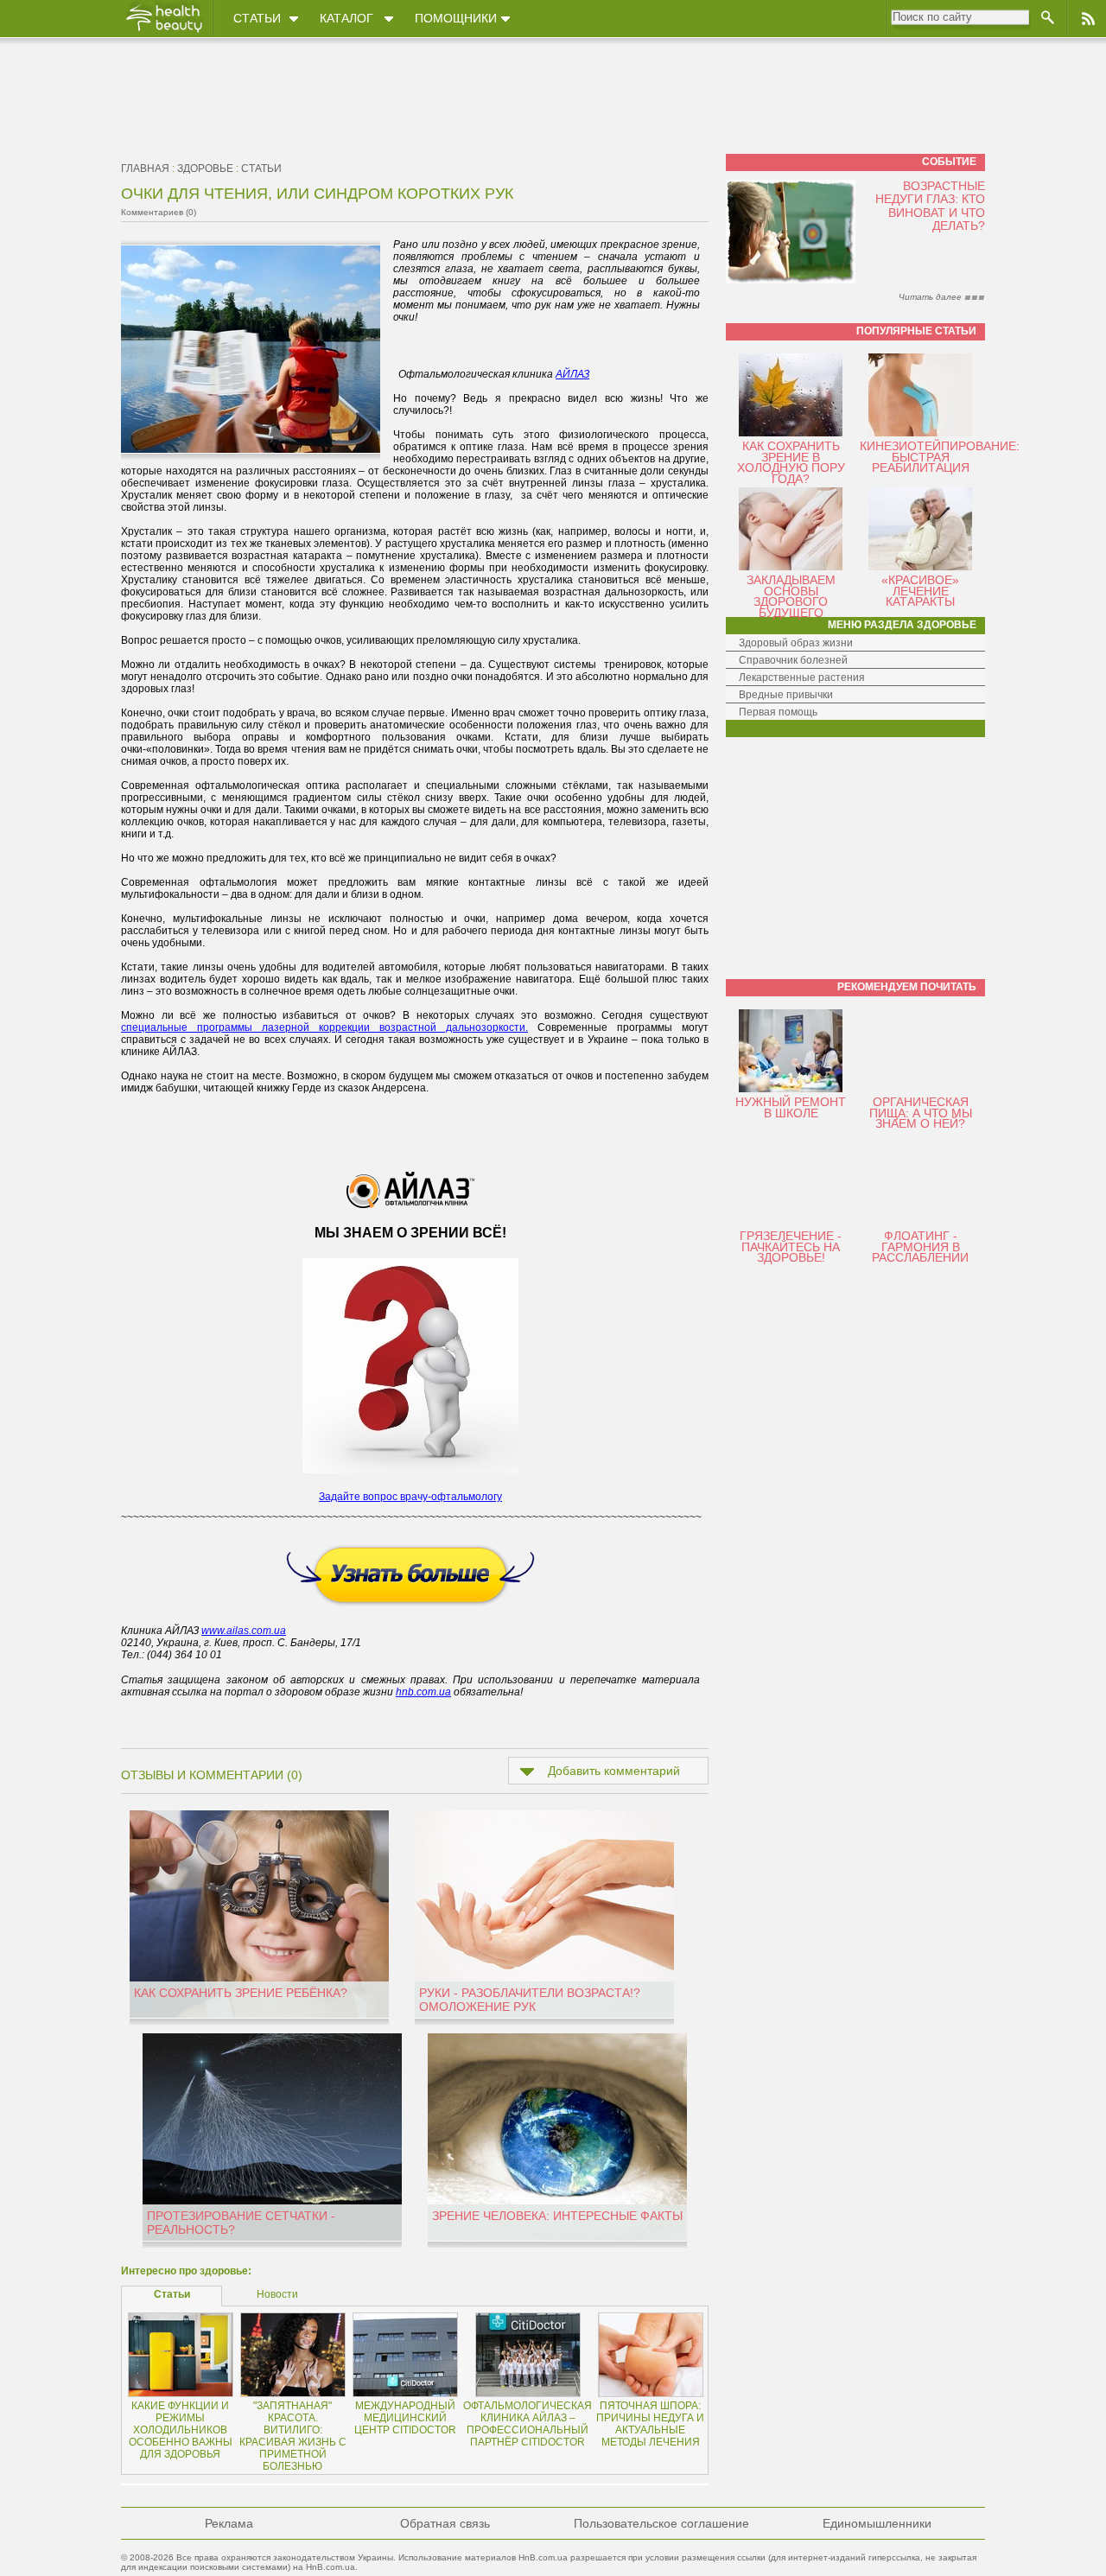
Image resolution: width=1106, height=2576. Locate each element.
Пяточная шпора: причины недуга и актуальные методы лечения (650, 2424)
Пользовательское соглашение (661, 2523)
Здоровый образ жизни (796, 643)
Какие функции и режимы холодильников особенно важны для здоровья (181, 2430)
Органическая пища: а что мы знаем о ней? (921, 1113)
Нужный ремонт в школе (791, 1107)
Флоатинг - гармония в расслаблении (920, 1247)
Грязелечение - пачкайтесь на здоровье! (791, 1247)
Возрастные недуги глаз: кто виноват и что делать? (930, 206)
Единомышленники (877, 2523)
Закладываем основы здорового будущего (791, 596)
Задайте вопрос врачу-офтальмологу (410, 1497)
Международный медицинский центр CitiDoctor (405, 2418)
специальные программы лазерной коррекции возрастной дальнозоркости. (324, 1027)
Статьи (257, 18)
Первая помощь (778, 712)
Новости (277, 2294)
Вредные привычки (786, 695)
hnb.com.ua (423, 1692)
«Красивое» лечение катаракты (920, 591)
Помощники (456, 18)
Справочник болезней (793, 660)
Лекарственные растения (802, 677)
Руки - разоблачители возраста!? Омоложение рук (530, 2000)
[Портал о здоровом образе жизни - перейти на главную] (163, 32)
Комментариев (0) (159, 212)
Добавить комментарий (614, 1771)
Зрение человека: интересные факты (557, 2216)
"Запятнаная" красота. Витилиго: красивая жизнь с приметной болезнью (293, 2436)
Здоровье (205, 169)
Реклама (229, 2523)
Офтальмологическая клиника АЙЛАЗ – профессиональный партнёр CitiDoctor (528, 2424)
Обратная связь (445, 2523)
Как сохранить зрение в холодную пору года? (791, 462)
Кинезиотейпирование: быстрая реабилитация (940, 457)
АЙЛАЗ (572, 374)
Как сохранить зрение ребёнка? (241, 1993)
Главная (145, 169)
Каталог (346, 18)
